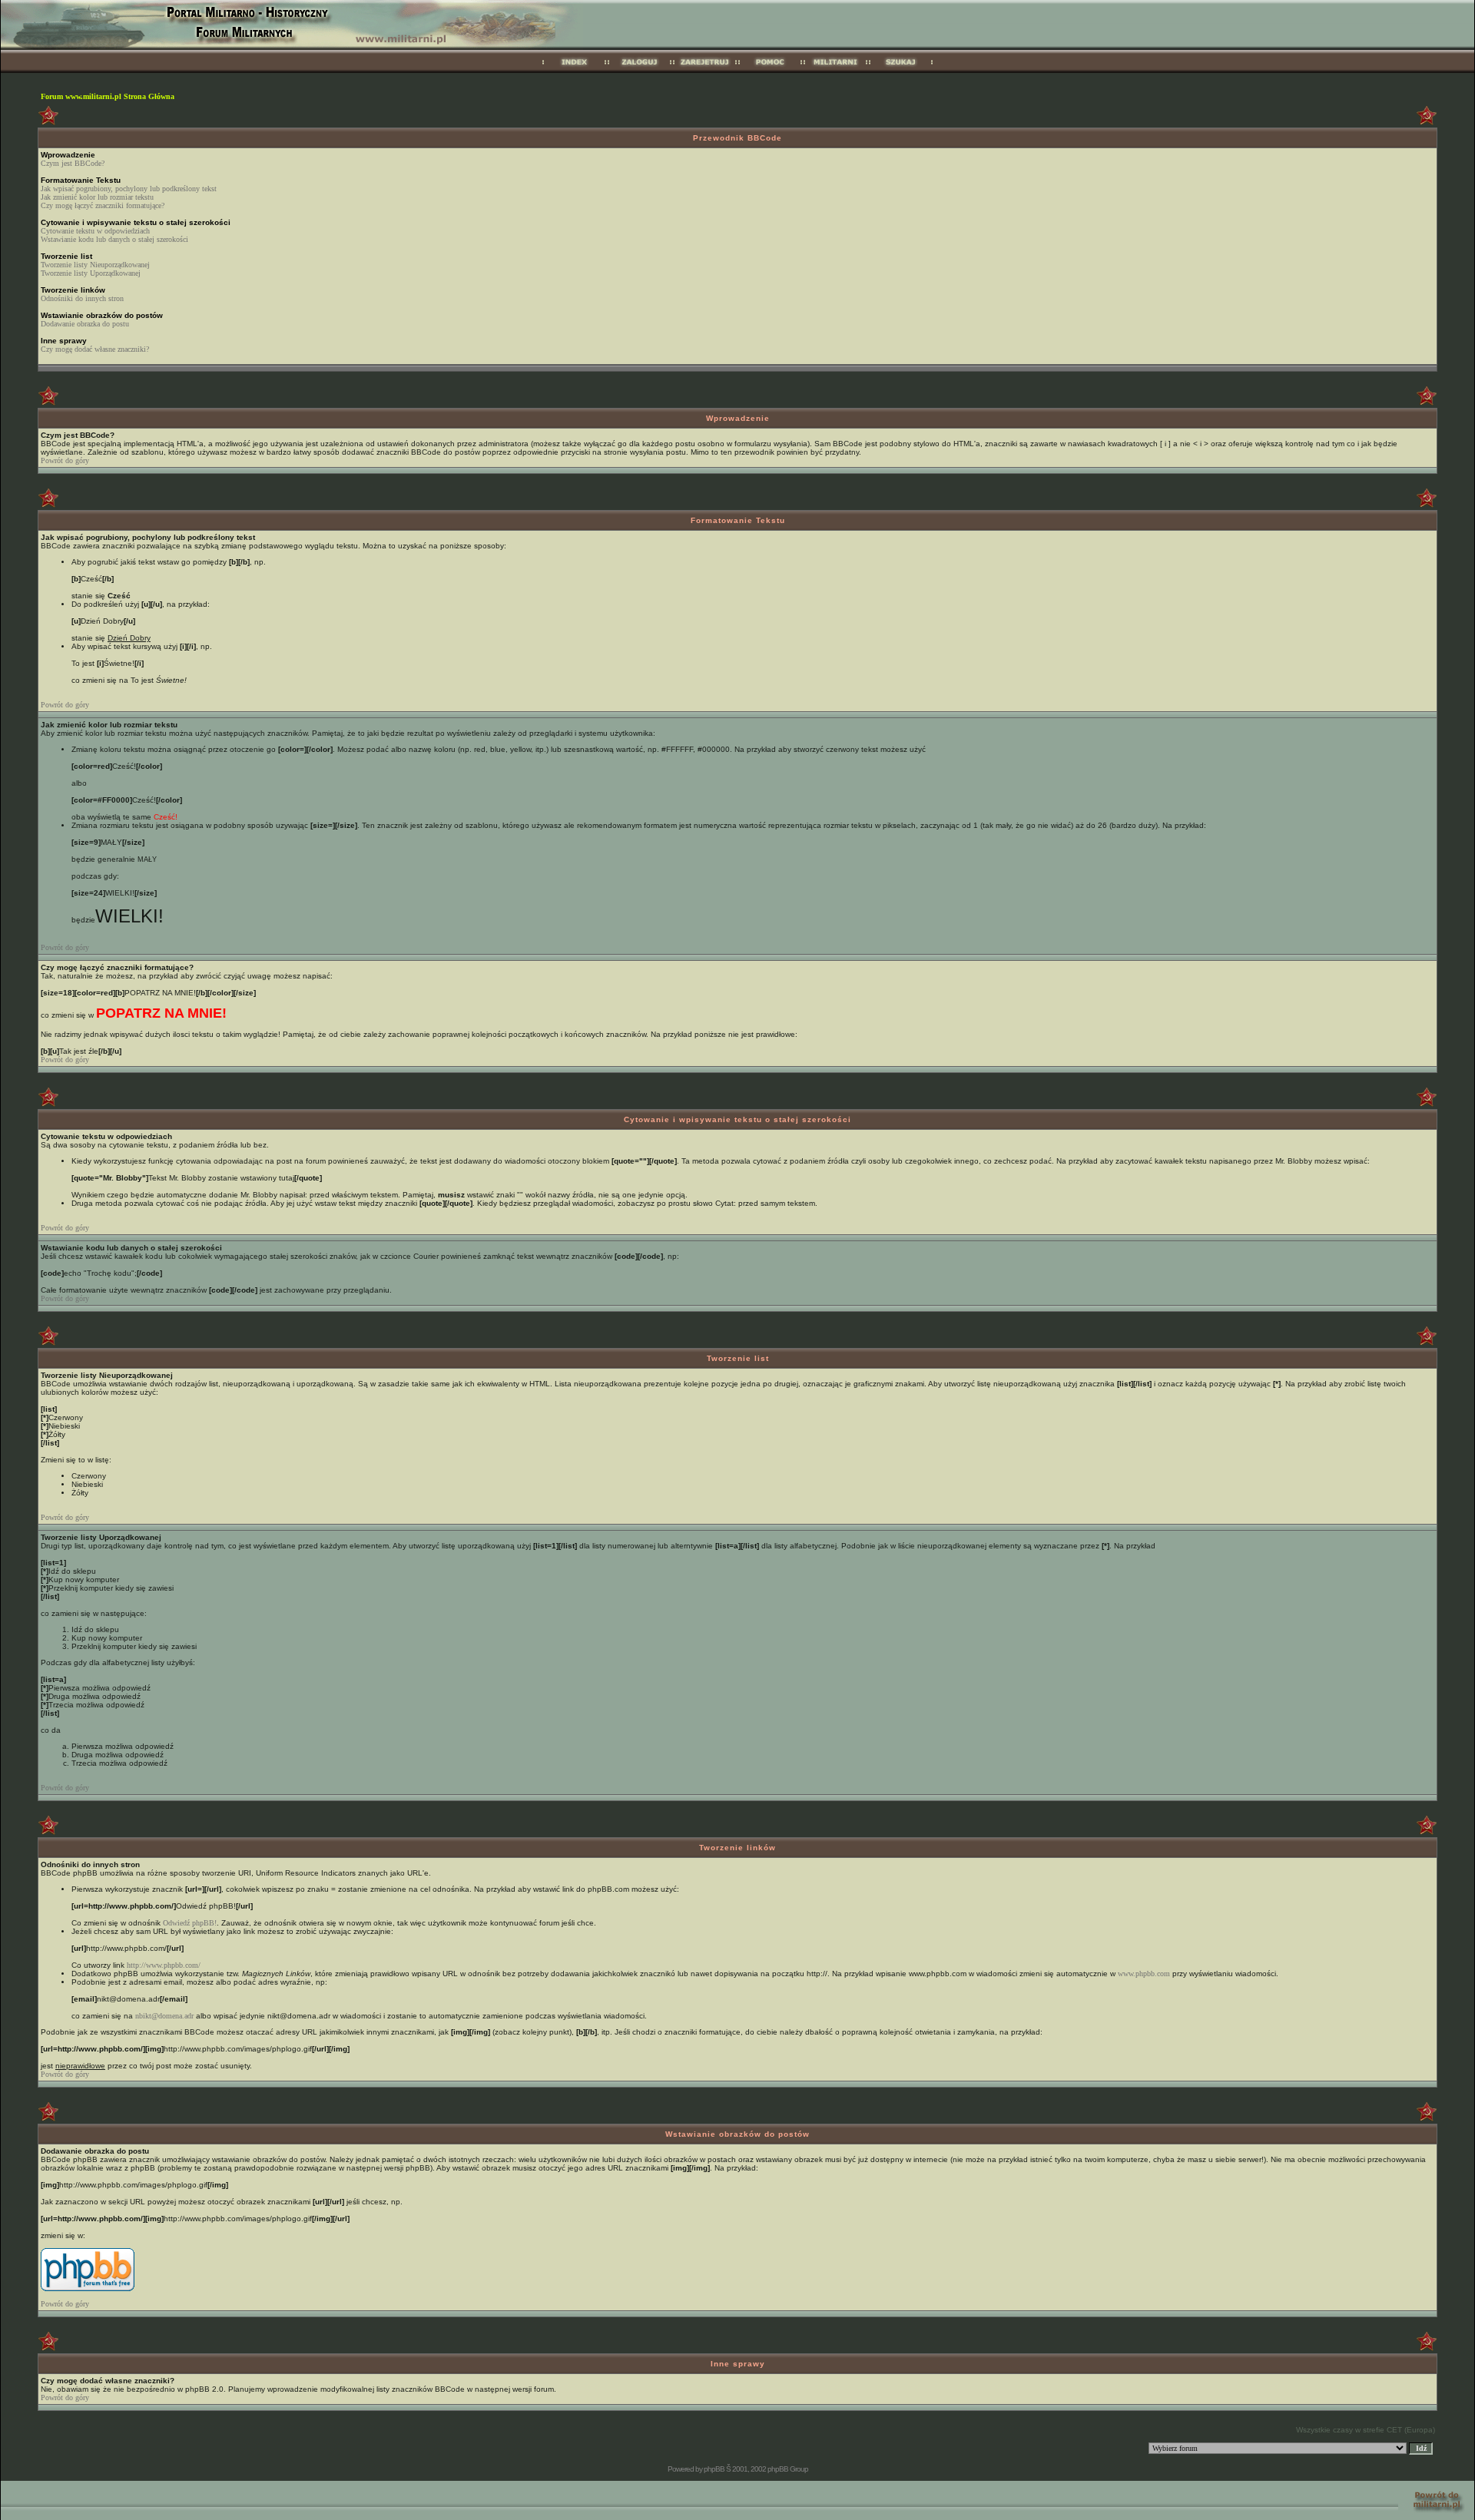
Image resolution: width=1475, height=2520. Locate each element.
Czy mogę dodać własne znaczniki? (95, 349)
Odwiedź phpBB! (190, 1923)
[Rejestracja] (705, 70)
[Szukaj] (901, 70)
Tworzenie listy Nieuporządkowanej (95, 265)
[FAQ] (770, 70)
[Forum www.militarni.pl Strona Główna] (574, 70)
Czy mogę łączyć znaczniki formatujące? (103, 205)
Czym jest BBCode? (73, 163)
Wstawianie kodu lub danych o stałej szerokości (114, 239)
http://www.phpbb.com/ (164, 1965)
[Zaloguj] (640, 70)
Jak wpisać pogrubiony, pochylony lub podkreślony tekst (129, 189)
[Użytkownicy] (835, 70)
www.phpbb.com (1144, 1974)
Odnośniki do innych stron (82, 298)
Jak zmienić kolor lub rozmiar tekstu (97, 197)
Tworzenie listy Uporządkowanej (91, 273)
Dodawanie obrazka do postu (85, 324)
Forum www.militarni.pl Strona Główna (108, 96)
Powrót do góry (65, 460)
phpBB (714, 2469)
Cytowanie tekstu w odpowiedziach (95, 231)
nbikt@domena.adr (164, 2016)
